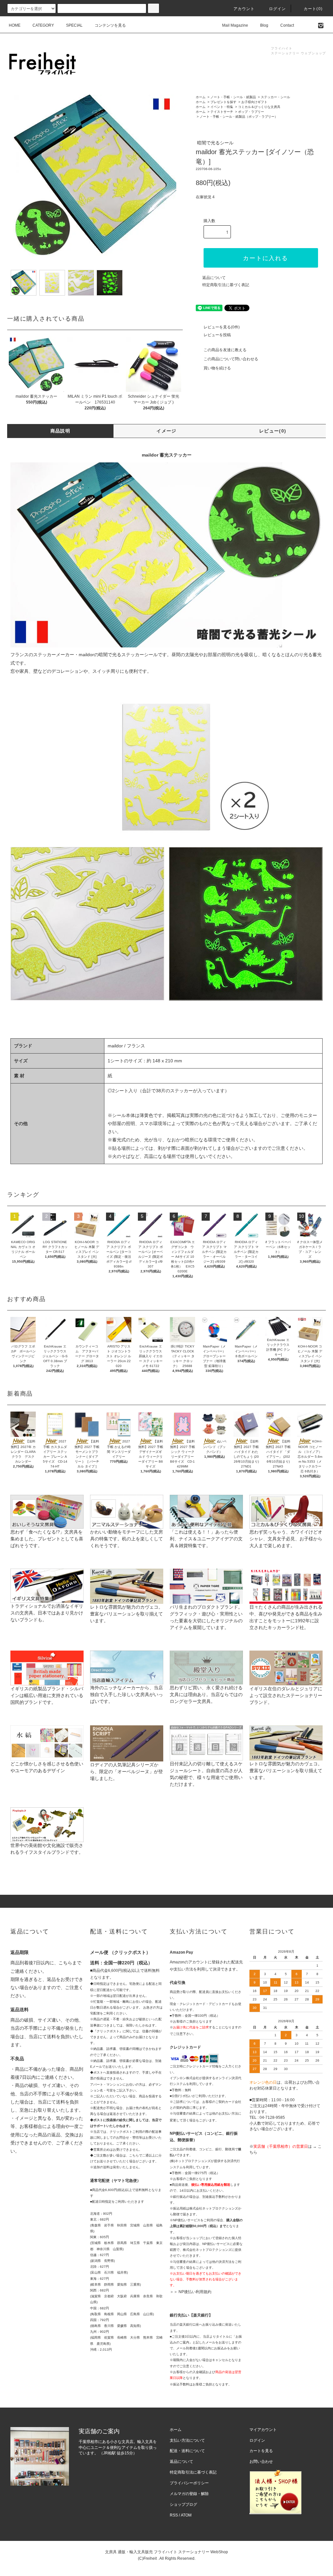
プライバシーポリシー (189, 2483)
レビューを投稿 (217, 335)
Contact (287, 25)
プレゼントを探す (223, 102)
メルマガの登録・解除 (189, 2494)
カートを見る (261, 2451)
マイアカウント (263, 2430)
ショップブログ (183, 2504)
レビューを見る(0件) (222, 327)
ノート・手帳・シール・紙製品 (233, 97)
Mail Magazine (235, 25)
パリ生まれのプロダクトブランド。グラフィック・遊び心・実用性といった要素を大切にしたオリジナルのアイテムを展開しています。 (206, 1617)
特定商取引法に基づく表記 (226, 285)
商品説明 (60, 431)
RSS (174, 2515)
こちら (65, 1963)
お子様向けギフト (254, 102)
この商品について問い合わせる (231, 359)
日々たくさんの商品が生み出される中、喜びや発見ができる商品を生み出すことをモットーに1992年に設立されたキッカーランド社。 (286, 1617)
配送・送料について (187, 2451)
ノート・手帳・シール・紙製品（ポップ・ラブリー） (239, 117)
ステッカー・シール (275, 97)
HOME (15, 25)
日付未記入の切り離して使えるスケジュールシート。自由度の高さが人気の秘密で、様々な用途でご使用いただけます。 (206, 1774)
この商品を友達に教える (225, 350)
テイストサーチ (222, 112)
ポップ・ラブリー (251, 112)
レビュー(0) (273, 431)
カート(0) (313, 9)
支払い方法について (187, 2440)
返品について (214, 278)
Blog (264, 25)
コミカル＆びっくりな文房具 (259, 107)
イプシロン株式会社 (184, 2078)
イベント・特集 (222, 107)
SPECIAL (74, 25)
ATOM (186, 2515)
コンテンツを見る (110, 25)
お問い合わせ (261, 2462)
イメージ (166, 431)
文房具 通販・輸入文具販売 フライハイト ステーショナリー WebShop (166, 2552)
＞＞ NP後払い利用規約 (191, 2292)
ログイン (278, 9)
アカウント (244, 9)
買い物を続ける (217, 368)
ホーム (201, 97)
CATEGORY (43, 25)
